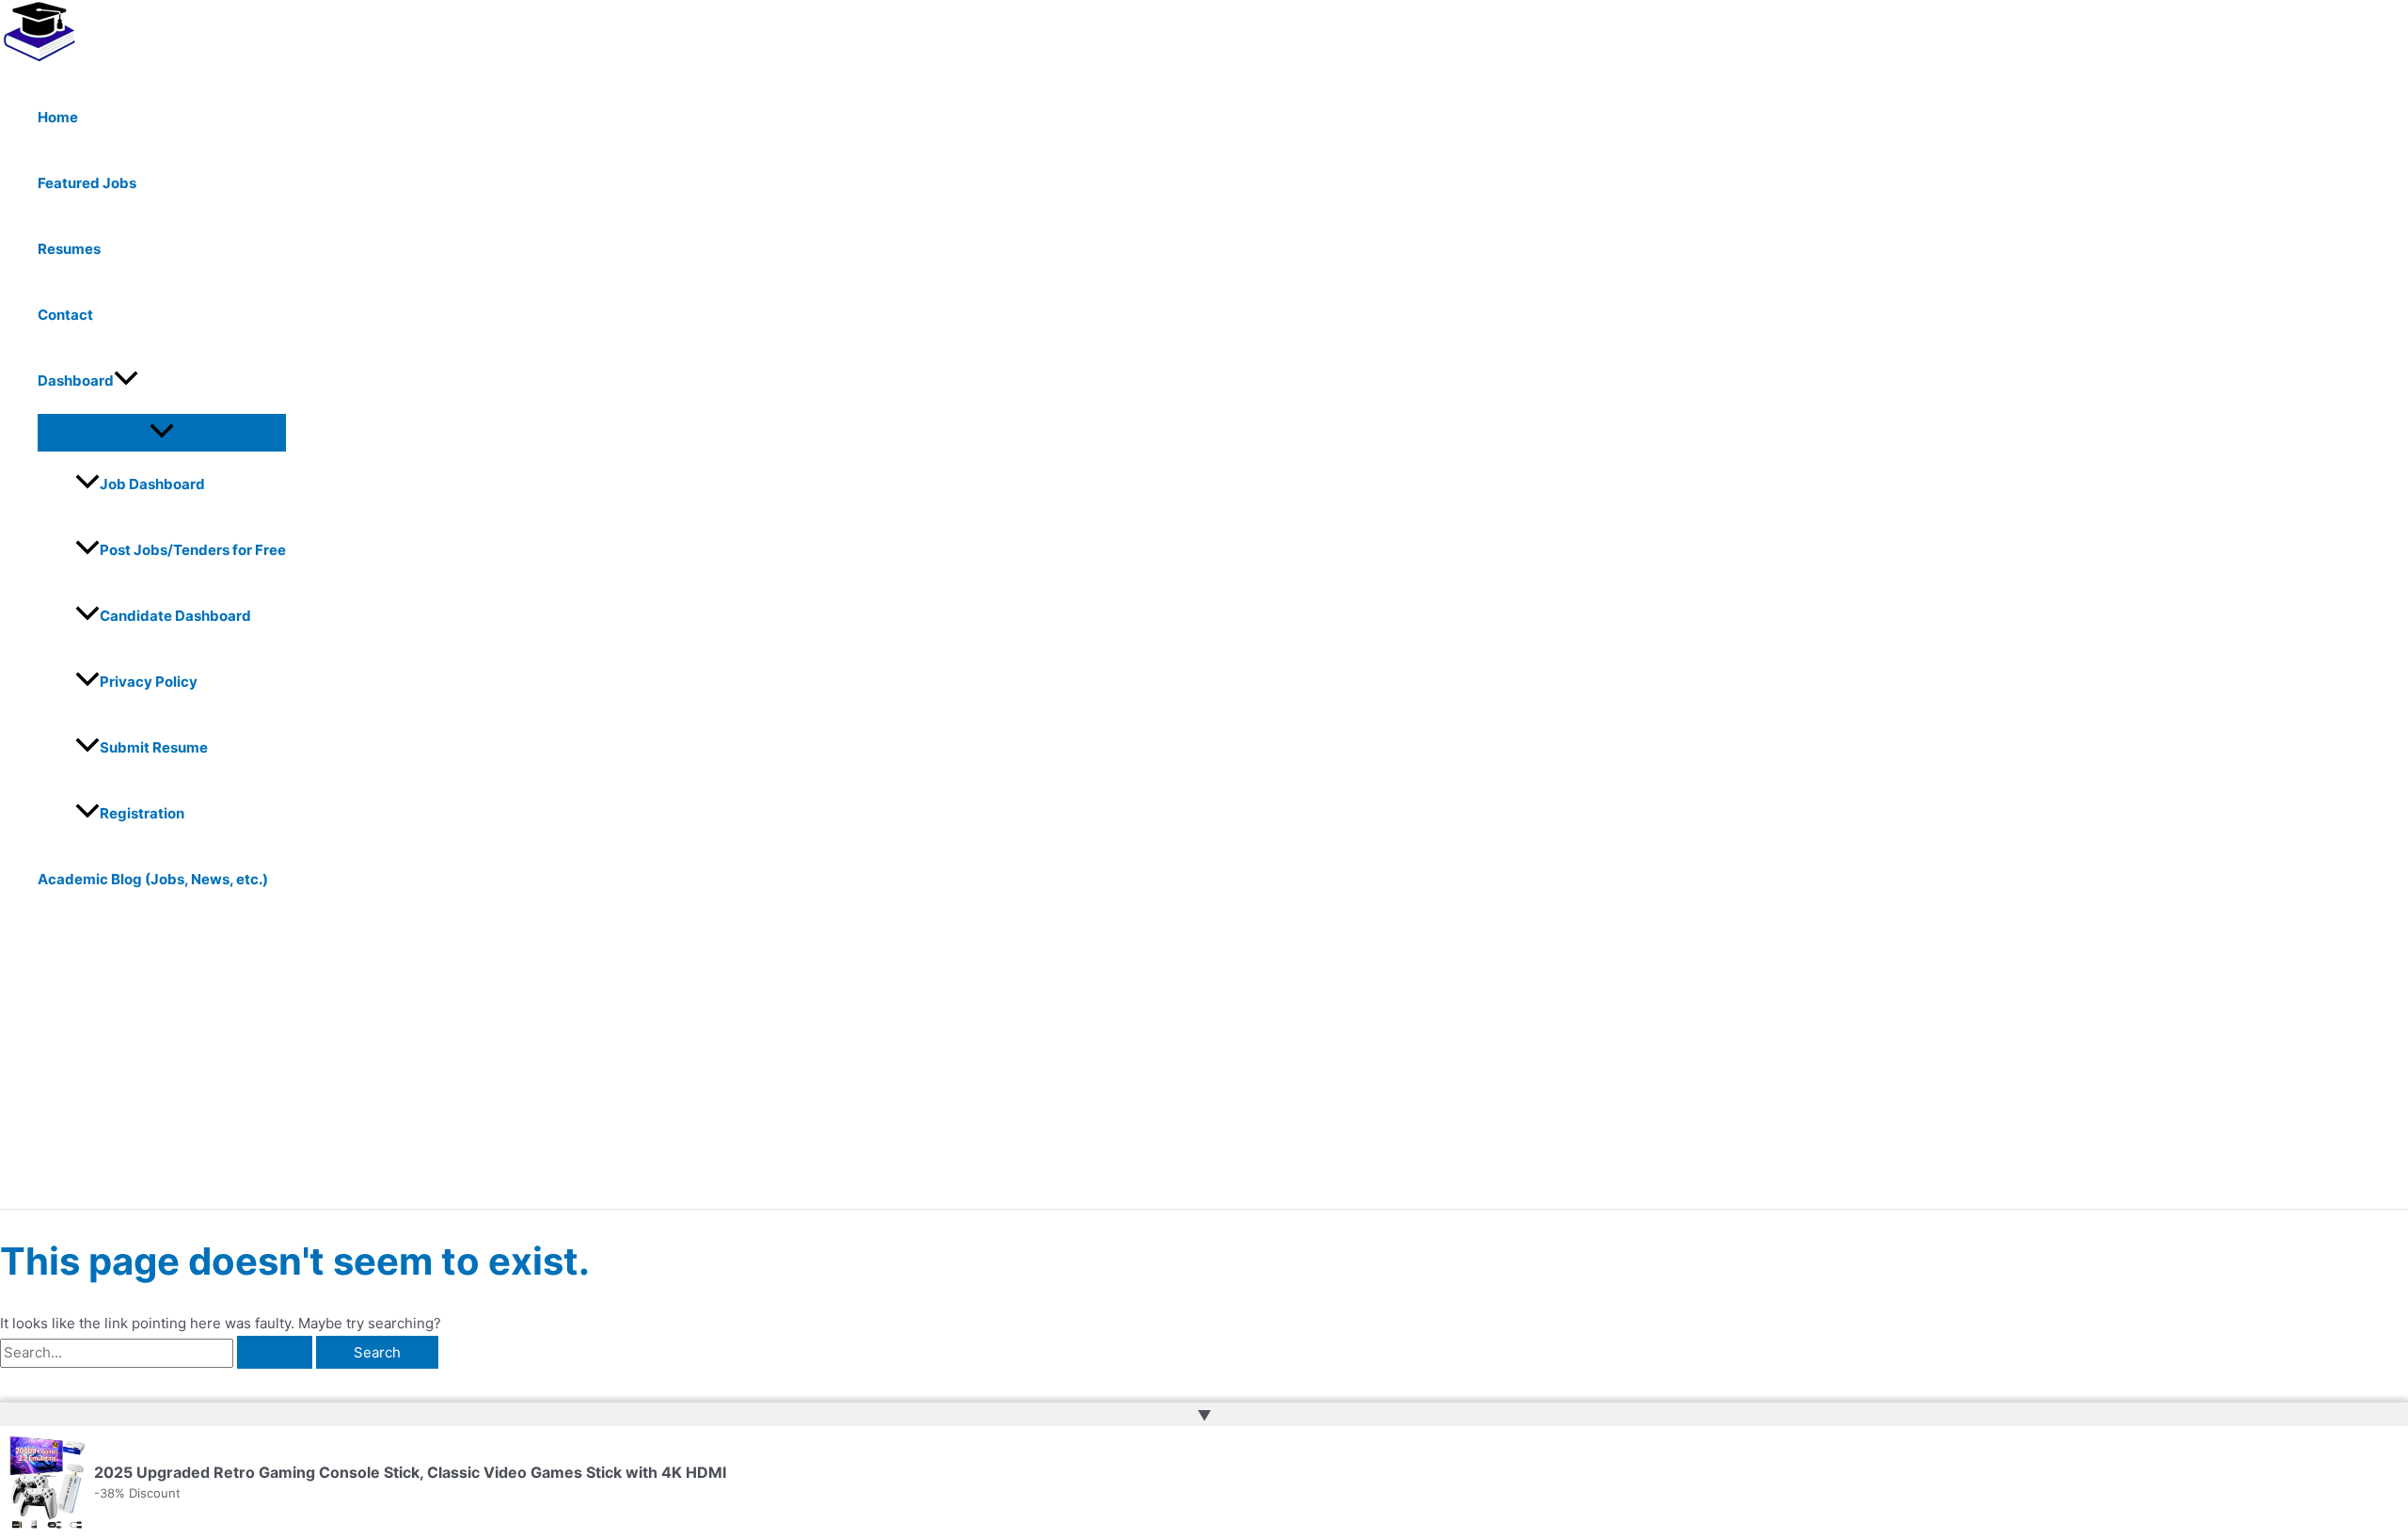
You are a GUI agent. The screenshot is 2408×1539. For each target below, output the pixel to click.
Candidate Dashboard (175, 616)
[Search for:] (158, 1352)
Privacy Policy (149, 682)
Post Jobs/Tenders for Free (193, 550)
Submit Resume (154, 747)
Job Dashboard (152, 484)
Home (58, 117)
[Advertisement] (583, 1068)
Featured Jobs (87, 183)
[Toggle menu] (162, 432)
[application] (126, 381)
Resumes (69, 249)
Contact (65, 315)
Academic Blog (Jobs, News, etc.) (153, 879)
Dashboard (76, 381)
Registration (142, 813)
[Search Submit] (275, 1352)
